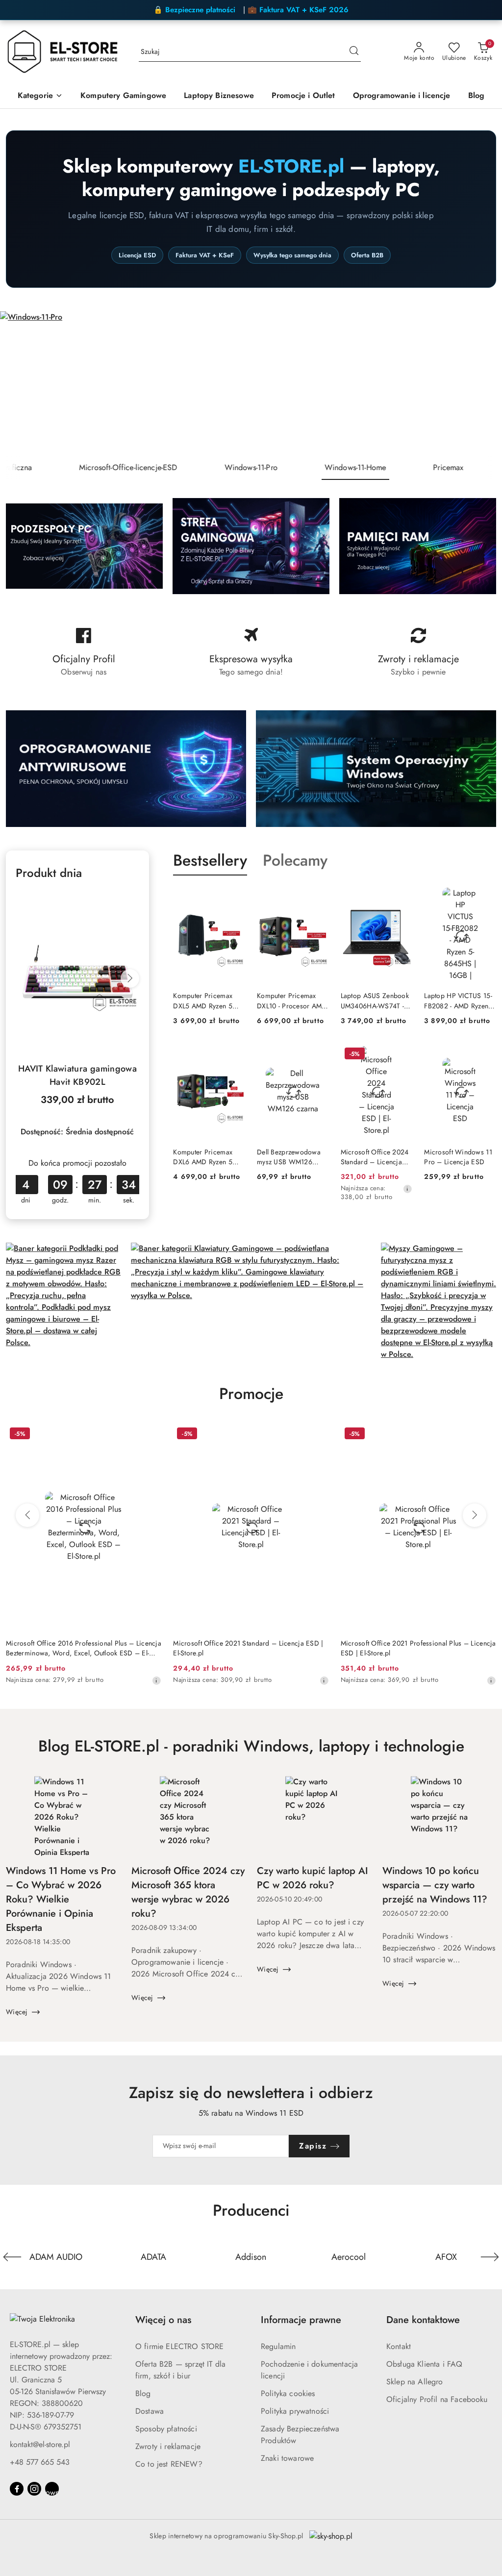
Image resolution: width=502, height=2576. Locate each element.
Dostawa (150, 2411)
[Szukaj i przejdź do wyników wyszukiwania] (354, 52)
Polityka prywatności (295, 2411)
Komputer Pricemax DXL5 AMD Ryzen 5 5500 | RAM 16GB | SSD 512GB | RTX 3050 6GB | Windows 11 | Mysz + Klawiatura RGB (207, 1000)
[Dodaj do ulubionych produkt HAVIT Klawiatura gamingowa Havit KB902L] (128, 901)
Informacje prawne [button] (301, 2320)
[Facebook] (17, 2489)
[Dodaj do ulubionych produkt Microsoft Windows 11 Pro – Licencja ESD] (485, 1055)
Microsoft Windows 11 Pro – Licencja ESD (458, 1157)
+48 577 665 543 (40, 2462)
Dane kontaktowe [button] (423, 2320)
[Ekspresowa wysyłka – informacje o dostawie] (251, 652)
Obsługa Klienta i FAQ (424, 2364)
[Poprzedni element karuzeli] (12, 2257)
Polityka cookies (288, 2393)
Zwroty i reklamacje (168, 2446)
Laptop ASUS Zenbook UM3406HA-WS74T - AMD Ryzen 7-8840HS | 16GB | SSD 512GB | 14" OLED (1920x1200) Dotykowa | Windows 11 (376, 1000)
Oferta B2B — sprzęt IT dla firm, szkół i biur (180, 2370)
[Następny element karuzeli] (490, 2257)
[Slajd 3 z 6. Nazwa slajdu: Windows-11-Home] (251, 383)
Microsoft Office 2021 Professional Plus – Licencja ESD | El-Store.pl (418, 1648)
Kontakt (399, 2346)
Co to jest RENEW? (169, 2464)
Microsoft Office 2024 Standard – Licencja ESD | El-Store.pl (375, 1157)
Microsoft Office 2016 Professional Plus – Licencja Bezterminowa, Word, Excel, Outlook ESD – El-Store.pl (84, 1648)
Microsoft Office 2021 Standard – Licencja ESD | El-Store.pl (248, 1648)
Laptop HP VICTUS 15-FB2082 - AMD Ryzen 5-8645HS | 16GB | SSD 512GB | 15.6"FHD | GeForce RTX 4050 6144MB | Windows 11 (458, 1000)
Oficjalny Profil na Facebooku (437, 2399)
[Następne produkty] (475, 1515)
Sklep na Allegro (415, 2382)
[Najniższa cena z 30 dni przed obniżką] (407, 1189)
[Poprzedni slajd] (22, 383)
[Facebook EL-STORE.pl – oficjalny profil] (84, 652)
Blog (143, 2393)
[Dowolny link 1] (52, 2489)
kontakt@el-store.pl (40, 2444)
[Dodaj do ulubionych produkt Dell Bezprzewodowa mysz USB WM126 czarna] (318, 1055)
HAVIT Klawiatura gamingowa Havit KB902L (77, 1075)
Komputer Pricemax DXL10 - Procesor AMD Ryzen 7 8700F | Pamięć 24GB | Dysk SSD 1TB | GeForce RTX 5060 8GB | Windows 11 (292, 1000)
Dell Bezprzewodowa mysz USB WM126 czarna (289, 1157)
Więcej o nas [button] (163, 2320)
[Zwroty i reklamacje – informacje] (418, 652)
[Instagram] (34, 2489)
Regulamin (278, 2346)
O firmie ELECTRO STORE (180, 2346)
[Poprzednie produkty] (27, 1515)
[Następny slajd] (480, 383)
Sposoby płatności (166, 2429)
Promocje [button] (251, 1394)
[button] (40, 96)
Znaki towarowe (287, 2458)
